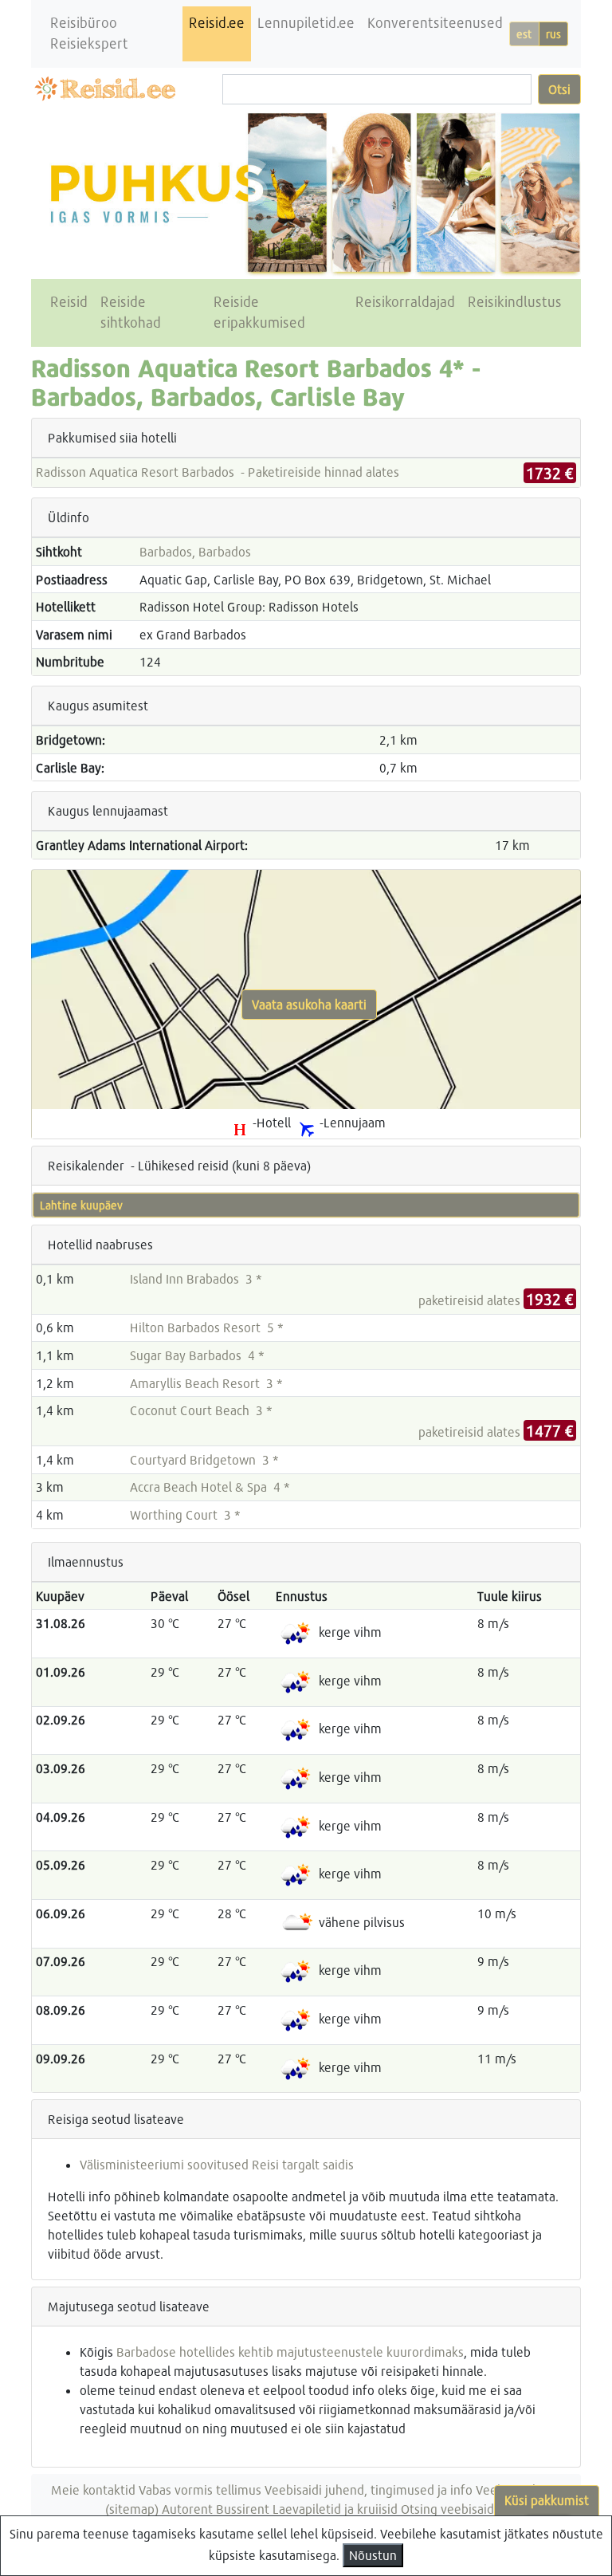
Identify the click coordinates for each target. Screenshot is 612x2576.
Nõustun (373, 2555)
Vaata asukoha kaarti (309, 1004)
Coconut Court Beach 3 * (201, 1410)
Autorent (187, 2509)
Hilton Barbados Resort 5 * (207, 1327)
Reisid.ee (217, 23)
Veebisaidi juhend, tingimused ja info (369, 2489)
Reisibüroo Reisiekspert (89, 33)
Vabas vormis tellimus (200, 2489)
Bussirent (243, 2509)
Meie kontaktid (93, 2489)
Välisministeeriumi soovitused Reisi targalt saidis (217, 2164)
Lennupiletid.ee (306, 23)
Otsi (559, 89)
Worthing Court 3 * (185, 1514)
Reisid (69, 302)
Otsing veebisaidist (454, 2509)
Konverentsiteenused (435, 23)
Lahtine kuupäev (81, 1205)
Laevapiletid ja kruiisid (335, 2509)
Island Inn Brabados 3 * (196, 1278)
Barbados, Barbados (195, 551)
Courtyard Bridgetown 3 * (204, 1459)
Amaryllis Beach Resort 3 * (206, 1383)
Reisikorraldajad (405, 302)
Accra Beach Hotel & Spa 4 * (210, 1487)
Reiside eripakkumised (259, 312)
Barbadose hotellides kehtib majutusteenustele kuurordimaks (290, 2352)
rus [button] (553, 34)
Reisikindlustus (515, 302)
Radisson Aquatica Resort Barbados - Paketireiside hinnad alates (218, 472)
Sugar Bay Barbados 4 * (197, 1355)
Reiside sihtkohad (131, 312)
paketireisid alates (496, 1300)
